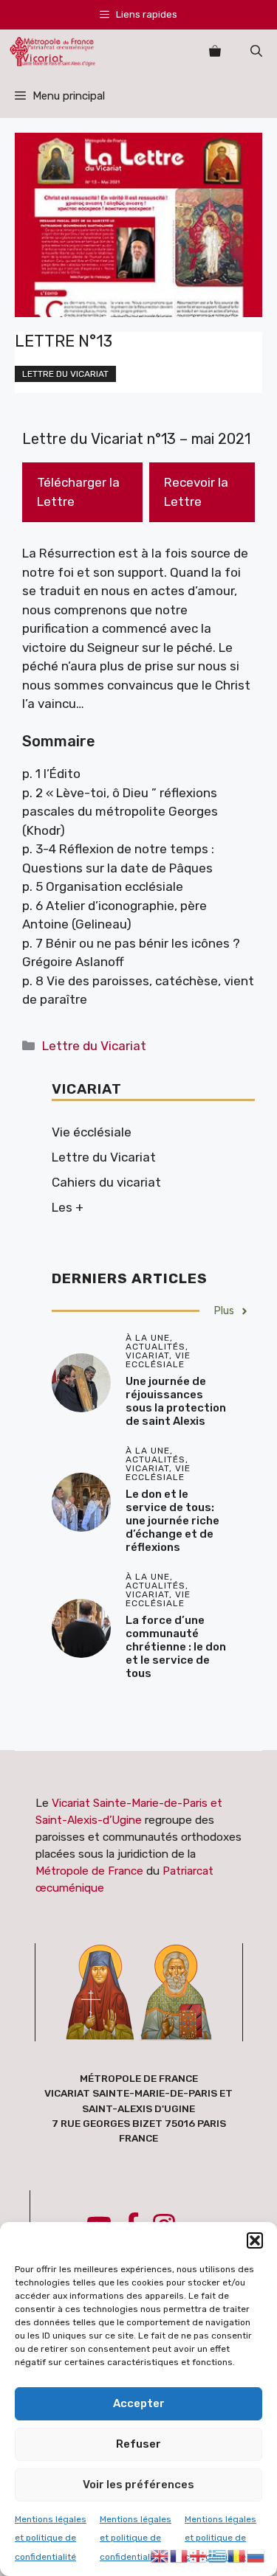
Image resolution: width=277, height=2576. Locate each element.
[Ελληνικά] (218, 2555)
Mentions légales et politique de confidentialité (51, 2538)
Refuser (138, 2444)
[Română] (237, 2555)
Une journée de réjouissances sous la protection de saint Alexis (176, 1401)
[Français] (179, 2555)
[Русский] (256, 2555)
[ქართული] (199, 2555)
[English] (160, 2555)
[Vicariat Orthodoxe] (52, 52)
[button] (255, 2240)
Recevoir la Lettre (196, 492)
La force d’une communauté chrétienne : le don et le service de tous (176, 1647)
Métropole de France (89, 1871)
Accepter (139, 2403)
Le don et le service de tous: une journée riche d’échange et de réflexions (172, 1521)
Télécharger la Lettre (78, 492)
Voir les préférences (138, 2485)
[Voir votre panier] (215, 52)
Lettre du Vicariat (65, 374)
